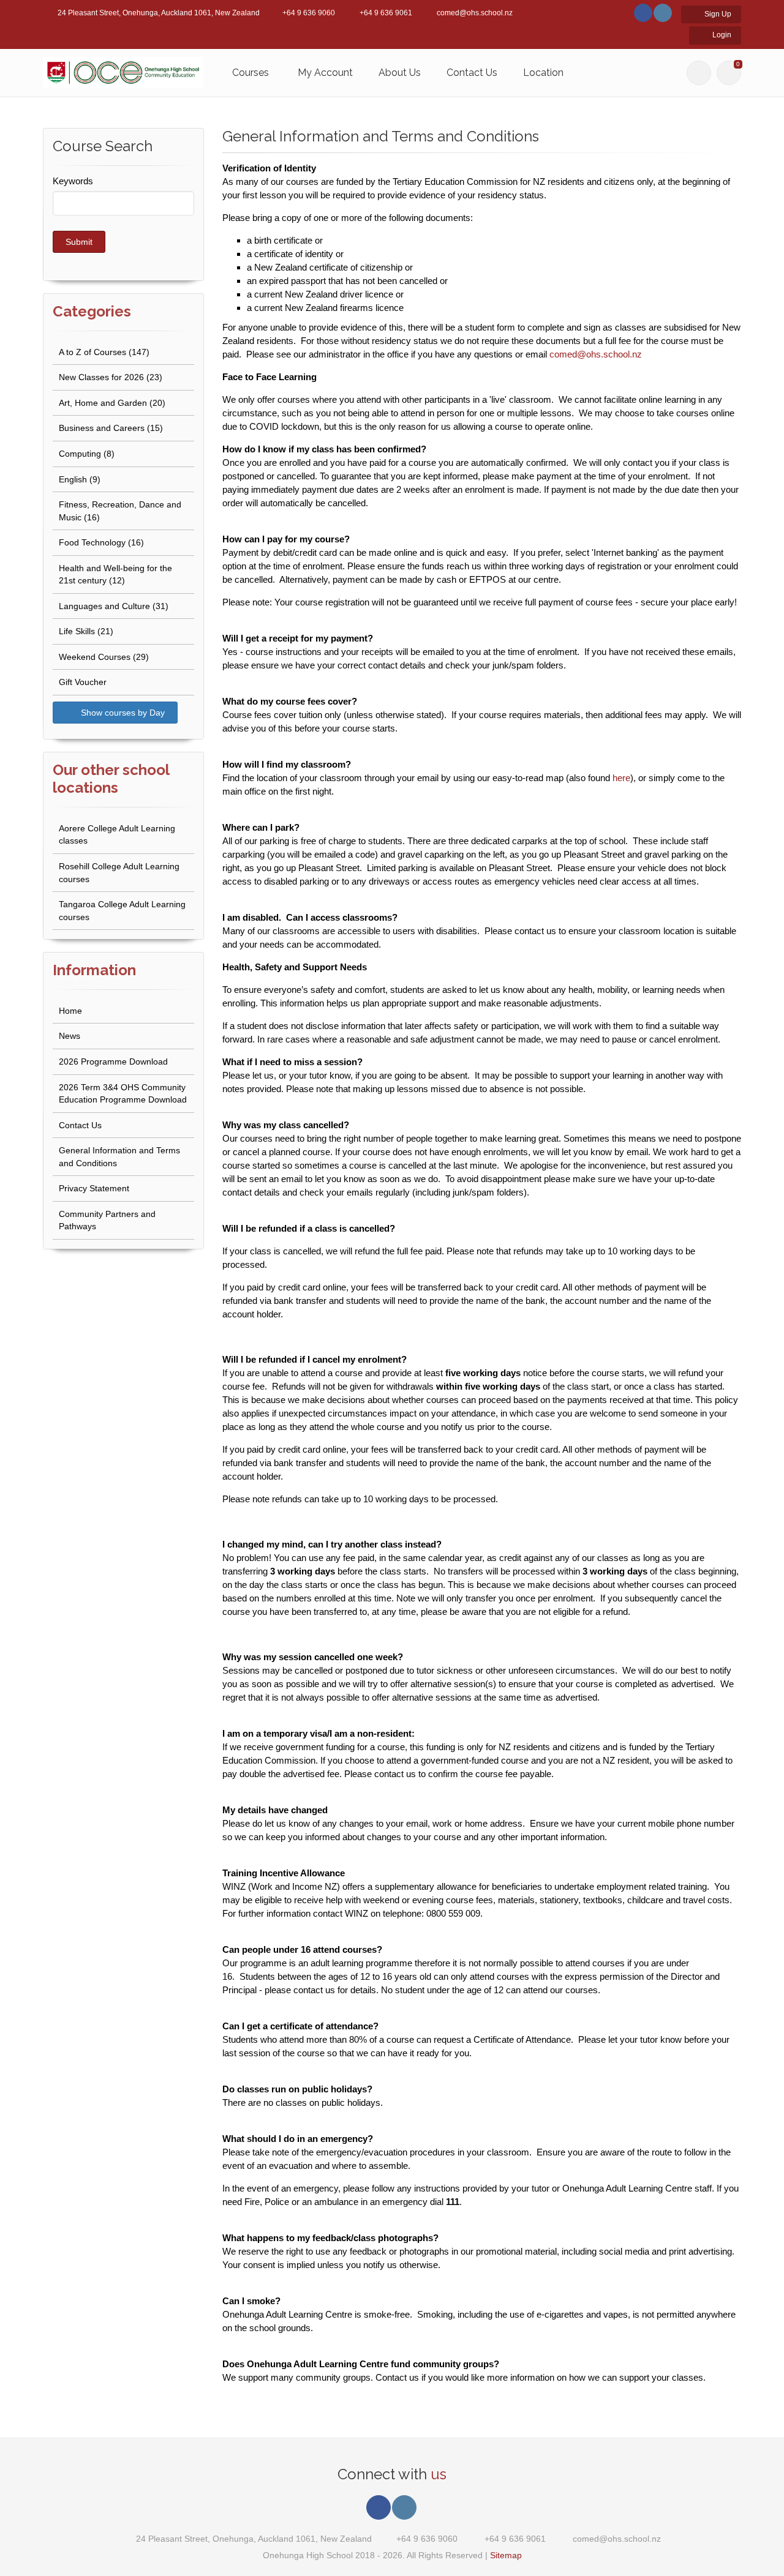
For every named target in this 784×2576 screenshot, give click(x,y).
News (70, 1036)
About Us (400, 73)
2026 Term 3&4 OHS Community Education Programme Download (123, 1094)
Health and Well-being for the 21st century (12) (115, 575)
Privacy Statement (94, 1188)
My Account (325, 73)
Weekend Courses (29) (104, 657)
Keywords (73, 181)
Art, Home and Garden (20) (112, 403)
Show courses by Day (122, 713)
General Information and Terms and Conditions (119, 1157)
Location (543, 73)
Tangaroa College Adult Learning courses (122, 911)
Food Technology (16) (101, 542)
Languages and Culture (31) (114, 606)
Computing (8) (87, 454)
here (621, 778)
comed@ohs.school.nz (596, 354)
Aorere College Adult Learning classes (117, 835)
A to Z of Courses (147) (104, 352)
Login (721, 35)
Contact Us (472, 73)
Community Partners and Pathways (107, 1220)
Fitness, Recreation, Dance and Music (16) (120, 511)
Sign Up (717, 14)
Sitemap (506, 2555)
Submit (79, 242)
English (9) (80, 479)
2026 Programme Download (113, 1061)
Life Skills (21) (86, 631)
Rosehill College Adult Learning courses (119, 873)
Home (70, 1011)
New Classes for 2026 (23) (111, 377)
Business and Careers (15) (111, 428)
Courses (251, 73)
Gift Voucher (83, 682)
